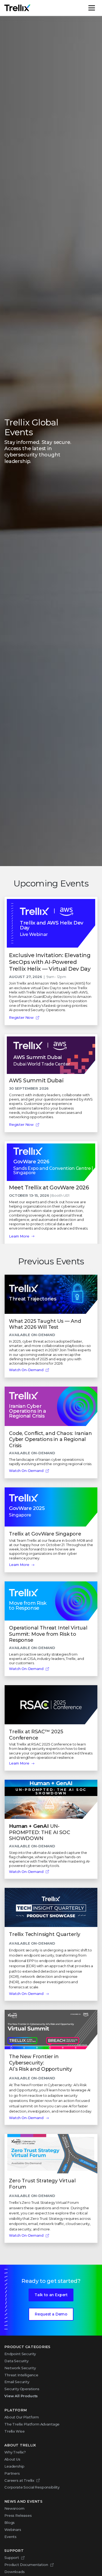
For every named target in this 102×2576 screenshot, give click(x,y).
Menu (97, 8)
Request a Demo (51, 2314)
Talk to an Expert (51, 2295)
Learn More (19, 1236)
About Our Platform (22, 2417)
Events (10, 2537)
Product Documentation (26, 2565)
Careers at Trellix (19, 2480)
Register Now (21, 1017)
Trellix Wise (15, 2431)
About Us (12, 2459)
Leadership (14, 2466)
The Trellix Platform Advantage (32, 2424)
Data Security (16, 2361)
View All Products (21, 2396)
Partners (12, 2473)
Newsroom (14, 2508)
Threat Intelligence (21, 2375)
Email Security (17, 2382)
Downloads (15, 2572)
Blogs (10, 2522)
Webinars (13, 2530)
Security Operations (22, 2389)
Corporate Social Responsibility (32, 2487)
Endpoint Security (20, 2354)
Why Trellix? (15, 2452)
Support (12, 2558)
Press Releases (18, 2515)
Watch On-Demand (26, 1370)
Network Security (20, 2368)
